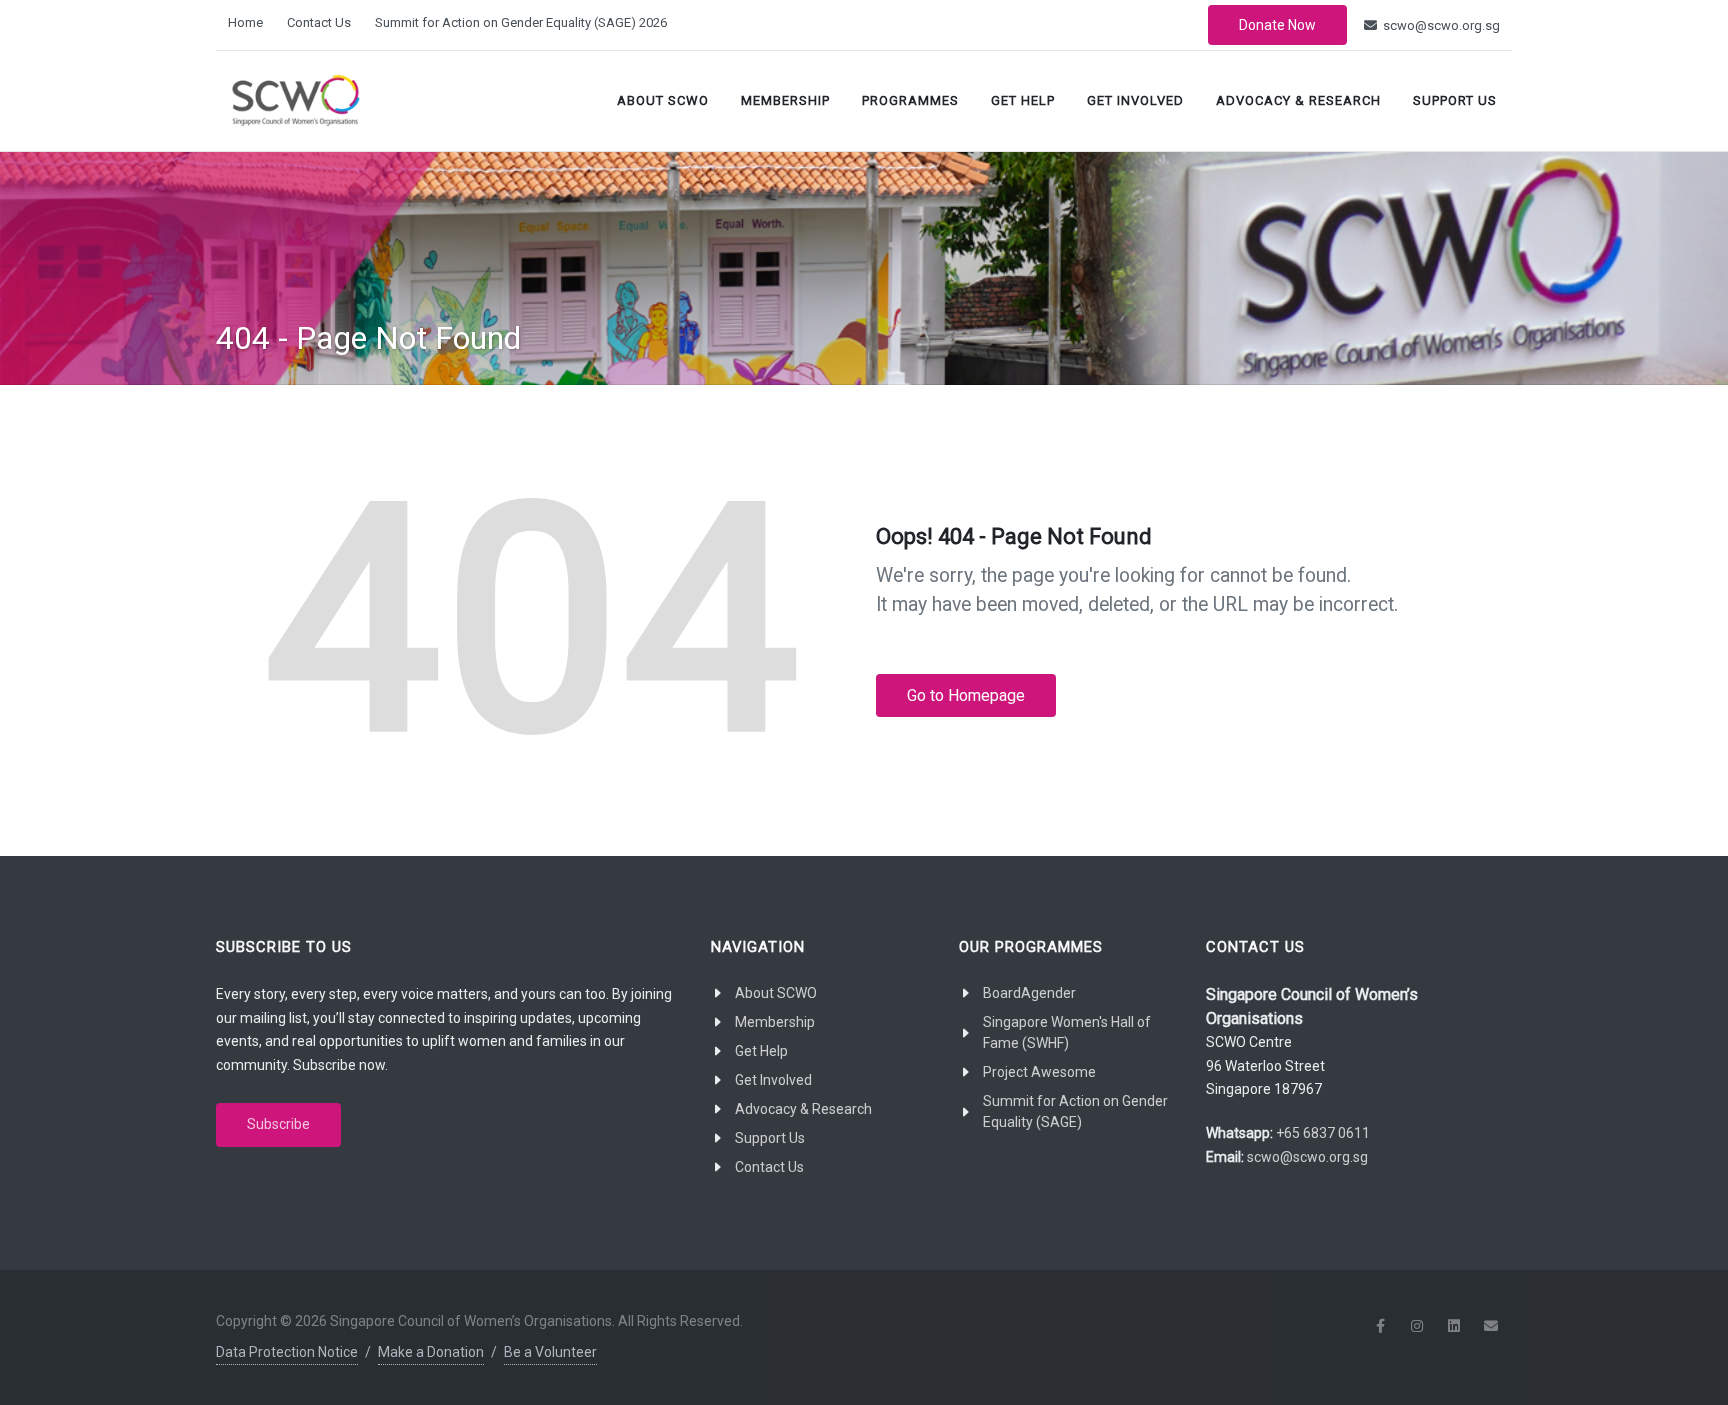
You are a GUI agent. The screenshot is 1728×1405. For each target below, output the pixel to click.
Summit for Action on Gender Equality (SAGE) (1075, 1111)
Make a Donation (431, 1352)
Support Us (1455, 100)
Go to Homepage (966, 695)
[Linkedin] (1454, 1326)
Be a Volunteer (550, 1352)
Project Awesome (1039, 1072)
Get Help (1023, 100)
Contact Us (319, 22)
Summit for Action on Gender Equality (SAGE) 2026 (521, 22)
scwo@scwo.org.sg (1440, 25)
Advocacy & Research (1298, 100)
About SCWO (663, 100)
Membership (785, 100)
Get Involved (1135, 100)
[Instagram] (1417, 1326)
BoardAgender (1029, 993)
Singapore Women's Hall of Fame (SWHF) (1067, 1032)
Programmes (910, 100)
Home (245, 22)
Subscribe (278, 1124)
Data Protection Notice (287, 1352)
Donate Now (1277, 25)
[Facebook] (1380, 1326)
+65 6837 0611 (1323, 1133)
